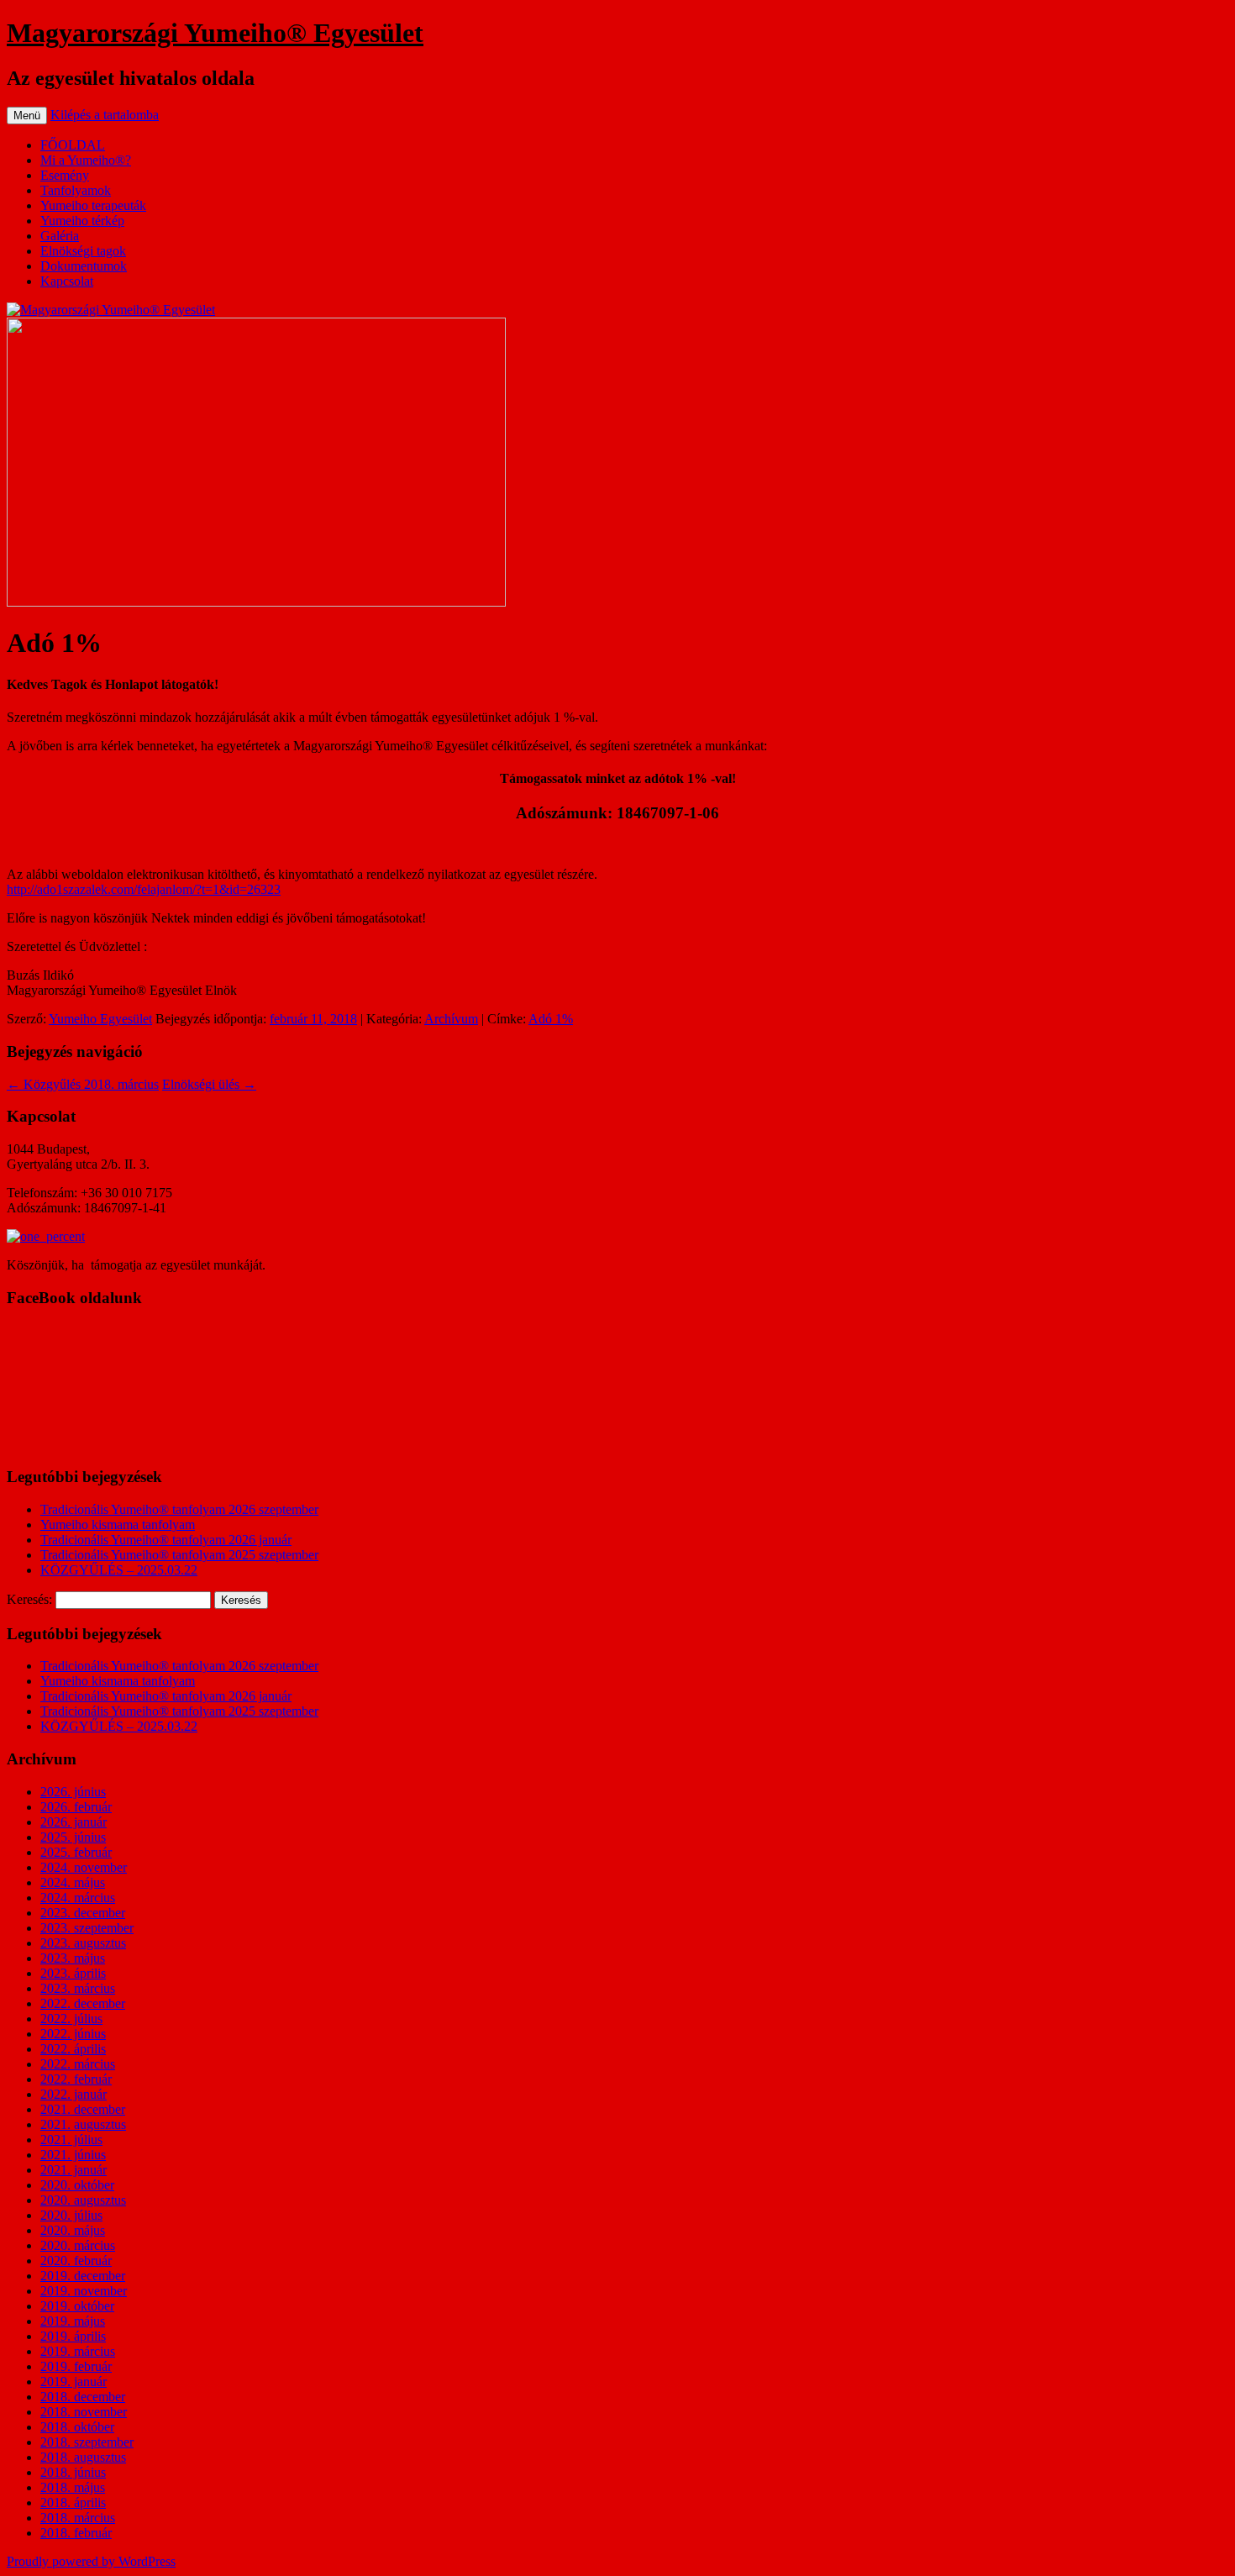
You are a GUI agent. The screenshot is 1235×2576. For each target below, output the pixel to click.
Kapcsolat (67, 281)
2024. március (78, 1898)
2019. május (73, 2321)
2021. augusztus (83, 2124)
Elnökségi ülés (209, 1084)
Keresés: (29, 1599)
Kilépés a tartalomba (105, 115)
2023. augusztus (83, 1943)
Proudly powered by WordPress (91, 2561)
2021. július (71, 2140)
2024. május (73, 1882)
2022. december (83, 2003)
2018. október (77, 2427)
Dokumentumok (84, 266)
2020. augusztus (83, 2200)
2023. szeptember (87, 1928)
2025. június (73, 1837)
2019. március (78, 2351)
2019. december (83, 2276)
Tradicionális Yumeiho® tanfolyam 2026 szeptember (179, 1509)
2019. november (84, 2291)
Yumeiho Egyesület (100, 1019)
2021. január (74, 2170)
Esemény (65, 175)
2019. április (73, 2336)
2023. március (78, 1988)
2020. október (77, 2185)
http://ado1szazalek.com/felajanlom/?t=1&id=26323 (144, 889)
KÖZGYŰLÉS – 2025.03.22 (119, 1570)
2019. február (76, 2366)
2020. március (78, 2245)
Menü (27, 116)
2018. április (73, 2502)
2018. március (78, 2518)
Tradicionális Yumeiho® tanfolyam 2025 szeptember (179, 1555)
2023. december (83, 1913)
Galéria (60, 236)
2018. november (84, 2412)
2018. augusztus (83, 2457)
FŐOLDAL (73, 145)
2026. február (76, 1807)
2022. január (74, 2094)
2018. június (73, 2472)
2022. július (71, 2019)
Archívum (451, 1019)
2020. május (73, 2230)
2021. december (83, 2109)
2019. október (77, 2306)
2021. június (73, 2155)
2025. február (76, 1852)
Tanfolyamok (76, 190)
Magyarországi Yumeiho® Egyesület (215, 33)
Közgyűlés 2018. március (83, 1084)
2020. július (71, 2215)
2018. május (73, 2487)
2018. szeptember (87, 2442)
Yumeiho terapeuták (93, 205)
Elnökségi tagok (83, 251)
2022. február (76, 2079)
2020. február (76, 2261)
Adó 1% (551, 1019)
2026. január (74, 1822)
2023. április (73, 1973)
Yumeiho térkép (82, 221)
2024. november (84, 1867)
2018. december (83, 2397)
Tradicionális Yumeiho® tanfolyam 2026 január (166, 1540)
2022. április (73, 2049)
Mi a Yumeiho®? (86, 160)
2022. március (78, 2064)
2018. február (76, 2533)
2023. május (73, 1958)
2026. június (73, 1792)
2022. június (73, 2034)
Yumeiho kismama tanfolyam (118, 1525)
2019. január (74, 2381)
